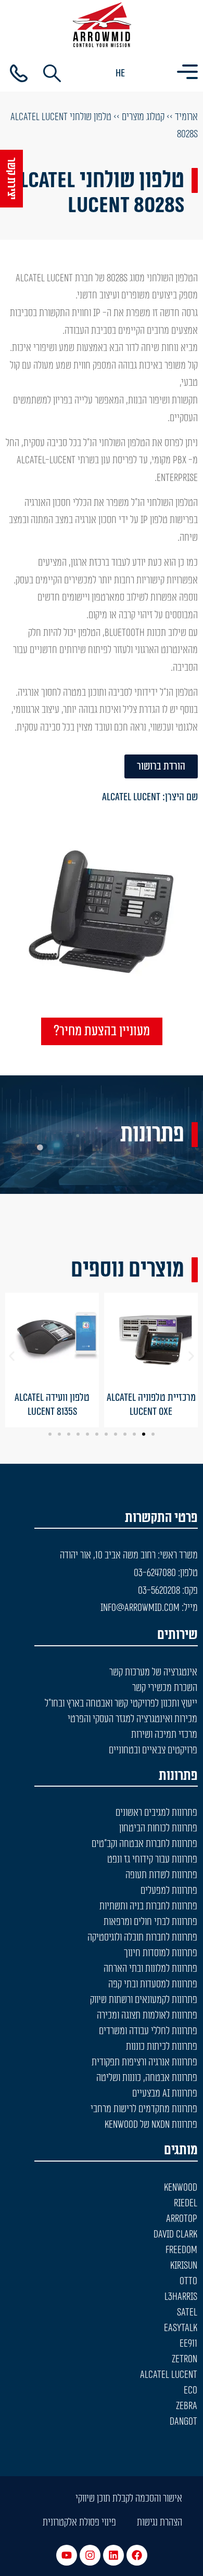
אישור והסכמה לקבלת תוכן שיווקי (129, 2499)
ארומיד (186, 117)
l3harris (181, 2297)
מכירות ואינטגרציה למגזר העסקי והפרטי (132, 1719)
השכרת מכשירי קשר (165, 1688)
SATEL (187, 2312)
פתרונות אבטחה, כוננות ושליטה (147, 2078)
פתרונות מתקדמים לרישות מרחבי (144, 2109)
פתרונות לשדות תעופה (161, 1875)
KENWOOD (181, 2188)
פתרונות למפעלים (169, 1891)
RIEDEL (186, 2203)
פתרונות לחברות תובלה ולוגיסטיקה (142, 1937)
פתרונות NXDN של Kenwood (151, 2125)
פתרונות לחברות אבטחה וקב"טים (144, 1844)
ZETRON (185, 2359)
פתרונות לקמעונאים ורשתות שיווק (144, 2000)
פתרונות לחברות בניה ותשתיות (148, 1906)
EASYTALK (181, 2328)
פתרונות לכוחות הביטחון (158, 1828)
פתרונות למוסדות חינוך (161, 1953)
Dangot (183, 2422)
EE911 (188, 2344)
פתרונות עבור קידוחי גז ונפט (152, 1859)
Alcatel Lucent (131, 797)
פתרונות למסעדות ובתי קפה (153, 1984)
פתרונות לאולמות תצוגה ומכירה (147, 2015)
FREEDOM (181, 2250)
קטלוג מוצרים (143, 117)
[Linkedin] (113, 2555)
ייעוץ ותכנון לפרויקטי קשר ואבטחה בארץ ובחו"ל (121, 1703)
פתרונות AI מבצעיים (165, 2093)
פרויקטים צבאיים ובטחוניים (153, 1750)
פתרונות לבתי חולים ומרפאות (150, 1922)
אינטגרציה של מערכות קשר (153, 1672)
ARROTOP (182, 2219)
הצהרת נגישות (160, 2522)
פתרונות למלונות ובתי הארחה (150, 1969)
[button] (12, 1356)
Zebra (187, 2406)
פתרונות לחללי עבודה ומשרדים (148, 2031)
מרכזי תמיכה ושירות (164, 1735)
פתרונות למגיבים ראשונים (156, 1813)
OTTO (188, 2281)
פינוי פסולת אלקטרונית (79, 2522)
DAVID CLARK (175, 2234)
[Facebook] (137, 2555)
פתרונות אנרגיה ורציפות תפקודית (144, 2062)
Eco (191, 2390)
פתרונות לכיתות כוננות (162, 2047)
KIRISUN (184, 2266)
